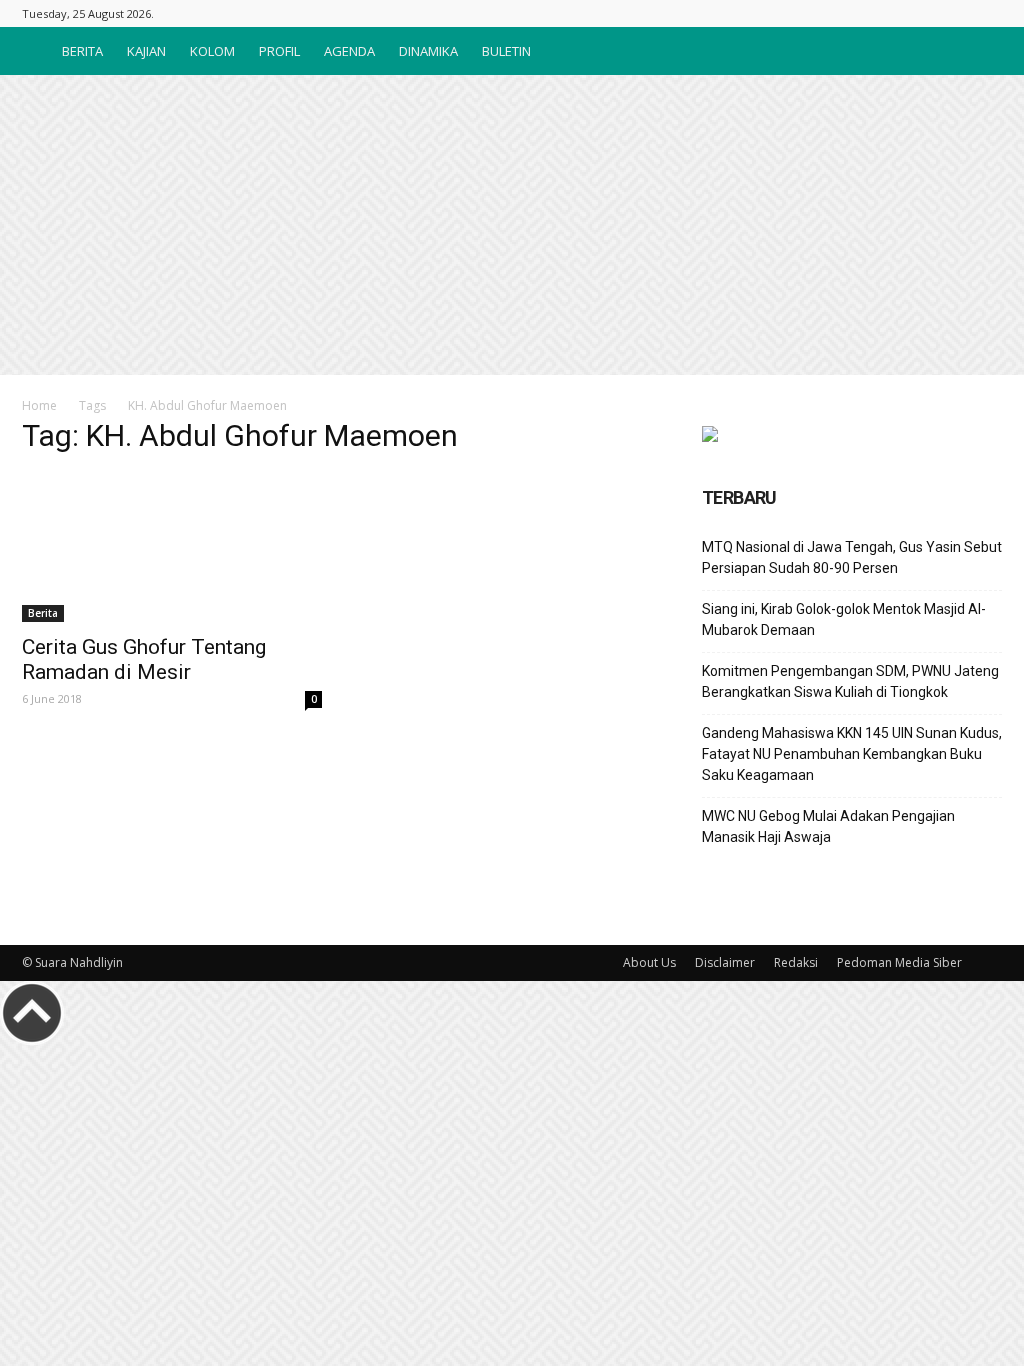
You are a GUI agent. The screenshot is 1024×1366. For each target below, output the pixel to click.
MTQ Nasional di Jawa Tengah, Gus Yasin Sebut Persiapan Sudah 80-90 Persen (852, 557)
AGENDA (349, 51)
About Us (649, 962)
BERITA (82, 51)
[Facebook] (987, 13)
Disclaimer (725, 962)
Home (39, 405)
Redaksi (796, 962)
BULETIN (506, 51)
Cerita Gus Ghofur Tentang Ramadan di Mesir (144, 659)
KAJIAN (146, 51)
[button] (978, 51)
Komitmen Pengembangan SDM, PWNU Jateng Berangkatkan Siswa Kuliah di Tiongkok (850, 681)
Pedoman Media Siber (899, 962)
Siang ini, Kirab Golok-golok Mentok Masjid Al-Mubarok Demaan (844, 619)
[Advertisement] (512, 225)
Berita (43, 613)
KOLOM (212, 51)
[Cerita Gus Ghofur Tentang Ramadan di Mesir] (172, 548)
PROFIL (279, 51)
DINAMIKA (428, 51)
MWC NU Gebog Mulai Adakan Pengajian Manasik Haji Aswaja (828, 826)
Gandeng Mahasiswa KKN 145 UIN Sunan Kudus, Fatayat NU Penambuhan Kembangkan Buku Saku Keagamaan (852, 754)
